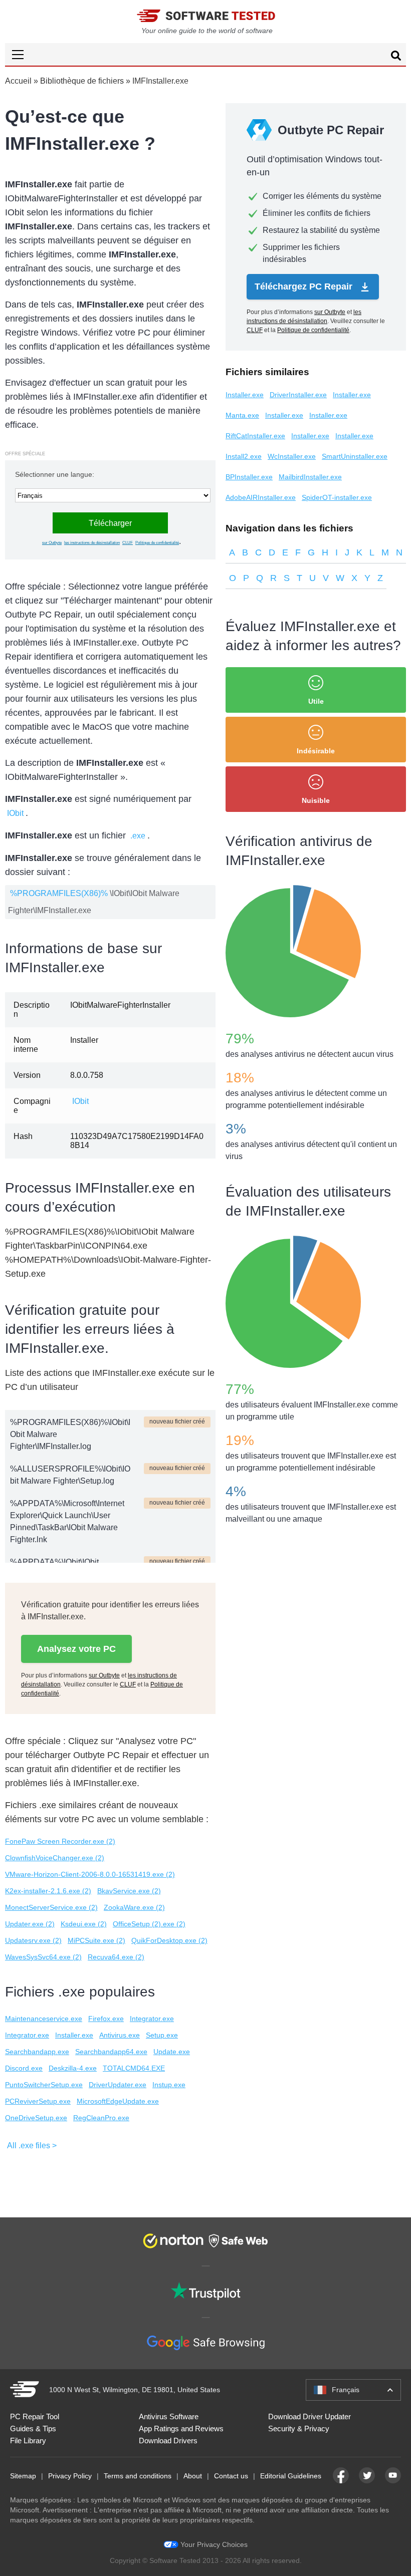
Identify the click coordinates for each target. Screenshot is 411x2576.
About (193, 2476)
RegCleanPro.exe (101, 2118)
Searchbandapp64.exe (111, 2052)
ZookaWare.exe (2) (134, 1907)
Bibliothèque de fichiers (82, 81)
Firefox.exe (106, 2019)
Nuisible (316, 800)
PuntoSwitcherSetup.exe (44, 2085)
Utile (316, 701)
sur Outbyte (52, 543)
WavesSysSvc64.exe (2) (43, 1957)
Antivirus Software (169, 2416)
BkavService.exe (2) (129, 1891)
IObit (15, 813)
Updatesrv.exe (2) (33, 1940)
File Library (28, 2441)
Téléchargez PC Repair (305, 287)
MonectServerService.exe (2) (51, 1907)
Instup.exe (169, 2085)
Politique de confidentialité (157, 543)
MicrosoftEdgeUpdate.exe (118, 2101)
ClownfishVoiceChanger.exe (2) (55, 1858)
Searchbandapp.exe (37, 2052)
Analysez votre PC (76, 1649)
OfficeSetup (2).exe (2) (149, 1924)
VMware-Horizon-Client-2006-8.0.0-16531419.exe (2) (90, 1874)
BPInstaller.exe (249, 477)
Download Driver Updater (310, 2416)
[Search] (396, 57)
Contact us (231, 2476)
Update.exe (172, 2052)
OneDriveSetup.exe (36, 2118)
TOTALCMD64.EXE (134, 2068)
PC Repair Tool (35, 2416)
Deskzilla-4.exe (73, 2068)
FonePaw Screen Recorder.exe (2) (60, 1841)
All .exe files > (32, 2145)
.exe (138, 836)
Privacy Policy (70, 2476)
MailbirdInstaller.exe (310, 477)
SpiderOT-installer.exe (337, 497)
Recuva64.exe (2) (116, 1957)
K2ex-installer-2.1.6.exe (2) (48, 1891)
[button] (205, 54)
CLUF (128, 543)
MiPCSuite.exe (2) (96, 1940)
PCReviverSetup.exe (38, 2101)
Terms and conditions (138, 2476)
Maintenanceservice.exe (44, 2019)
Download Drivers (168, 2441)
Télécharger (110, 523)
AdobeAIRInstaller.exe (261, 497)
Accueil (18, 81)
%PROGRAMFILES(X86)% (59, 893)
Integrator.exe (152, 2019)
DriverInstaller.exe (298, 395)
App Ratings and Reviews (181, 2428)
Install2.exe (244, 456)
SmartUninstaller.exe (355, 456)
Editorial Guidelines (291, 2476)
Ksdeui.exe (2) (84, 1924)
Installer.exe (74, 2035)
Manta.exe (242, 415)
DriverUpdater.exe (118, 2085)
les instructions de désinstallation (92, 543)
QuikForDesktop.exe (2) (169, 1940)
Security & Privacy (299, 2428)
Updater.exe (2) (30, 1924)
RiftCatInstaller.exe (255, 436)
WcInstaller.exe (292, 456)
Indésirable (316, 751)
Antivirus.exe (120, 2035)
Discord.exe (24, 2068)
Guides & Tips (33, 2428)
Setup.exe (162, 2035)
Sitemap (23, 2476)
